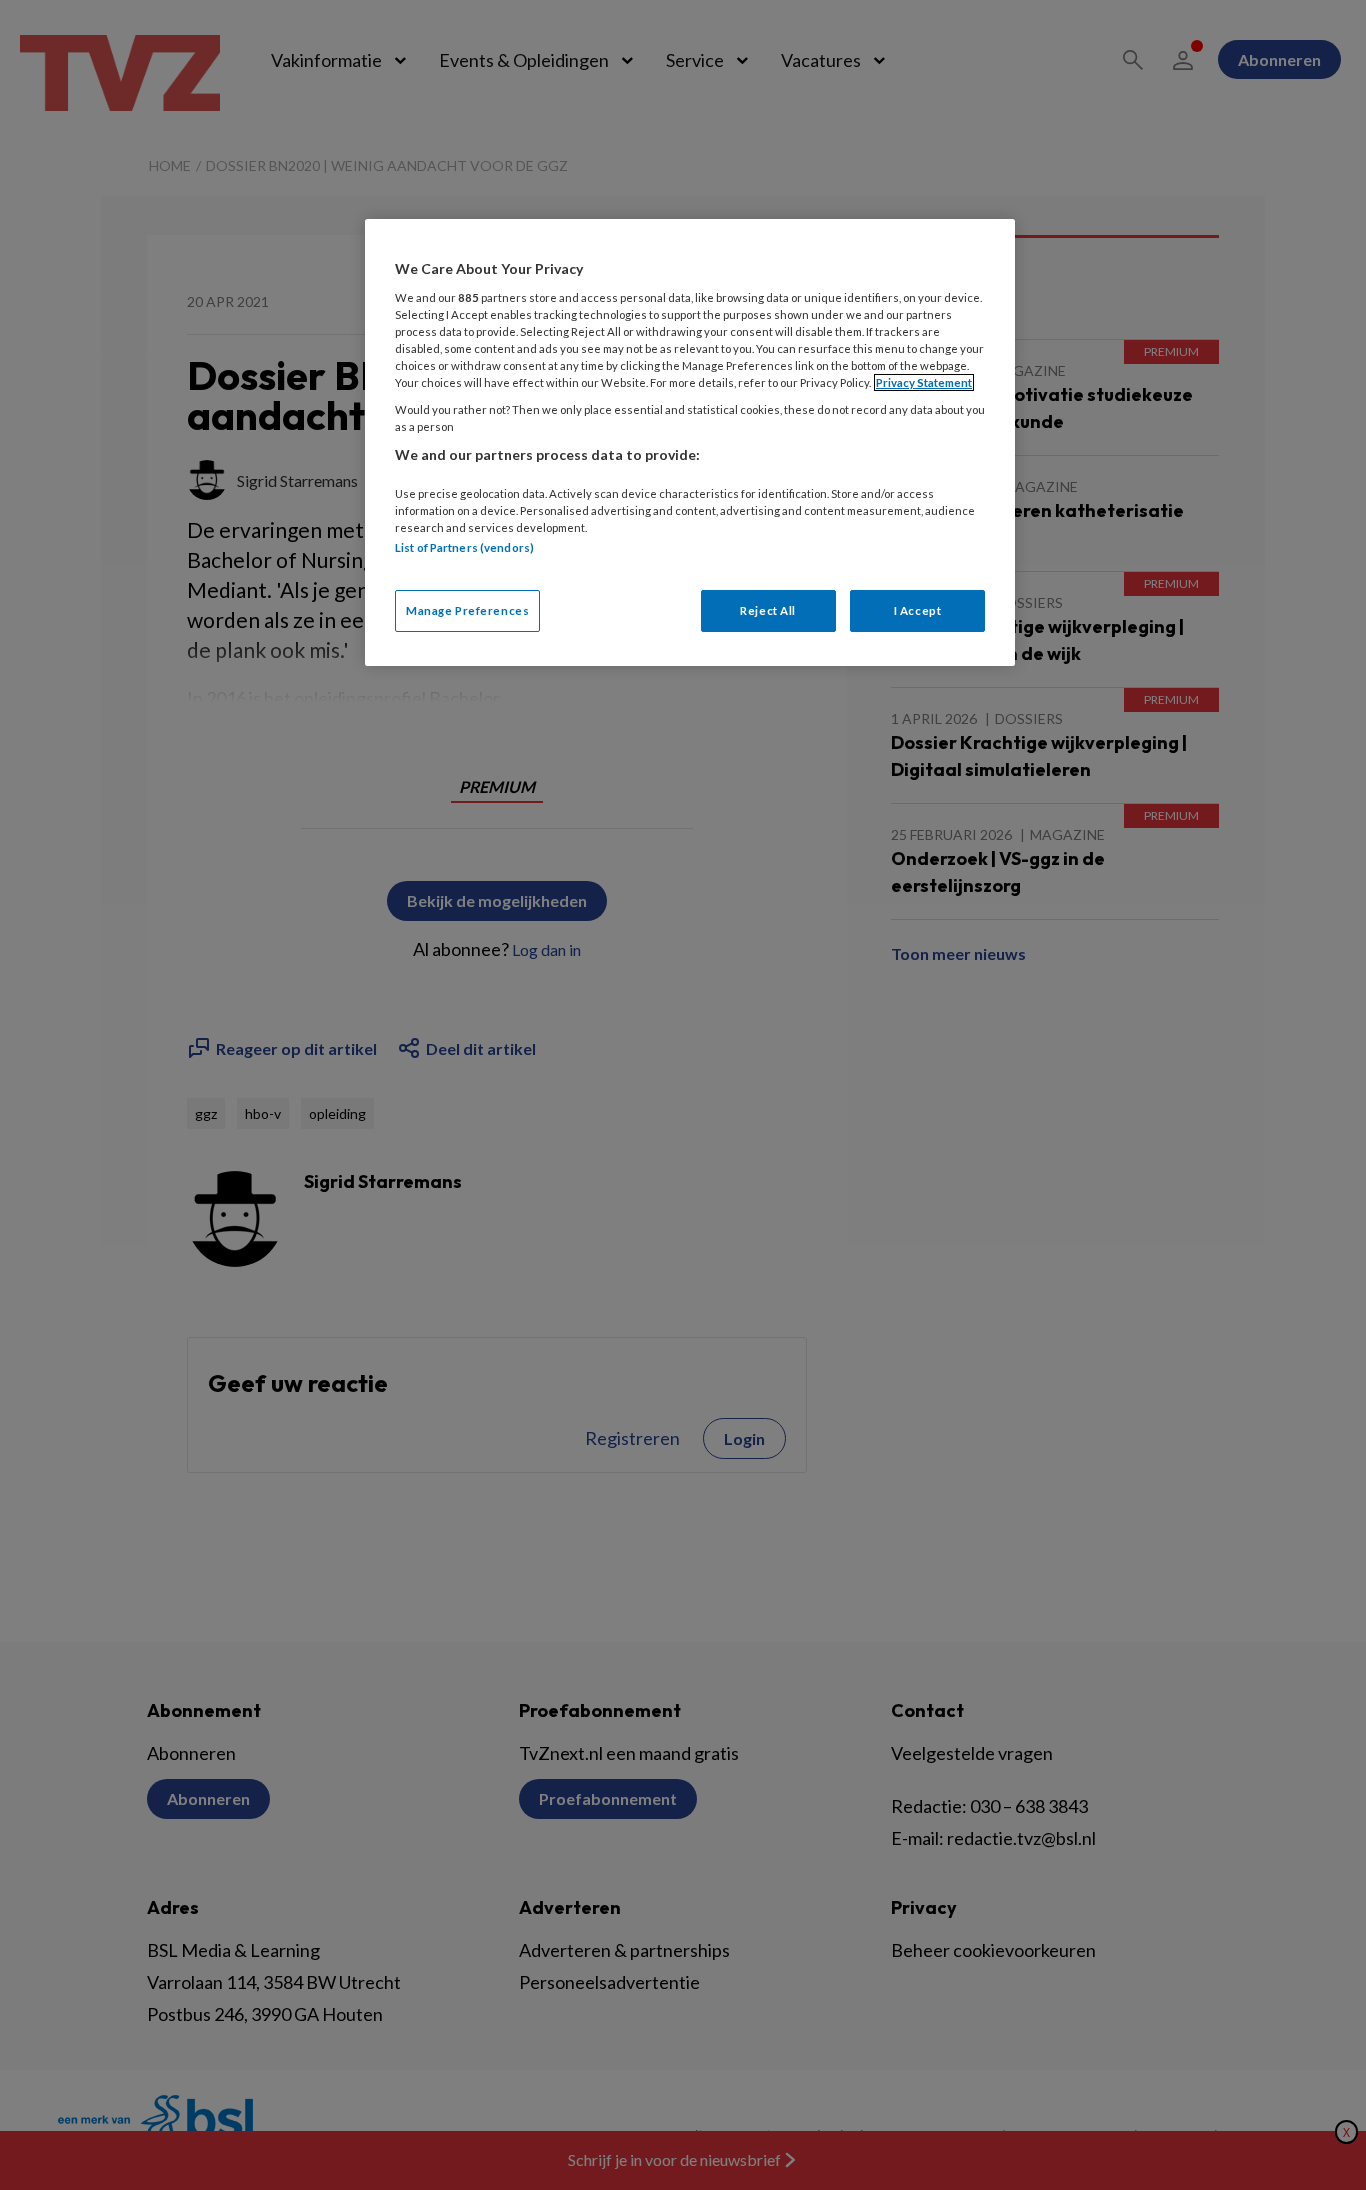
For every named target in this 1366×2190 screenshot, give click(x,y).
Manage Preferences (467, 610)
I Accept (918, 610)
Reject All (768, 610)
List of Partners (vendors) (464, 547)
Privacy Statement (924, 382)
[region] (690, 442)
